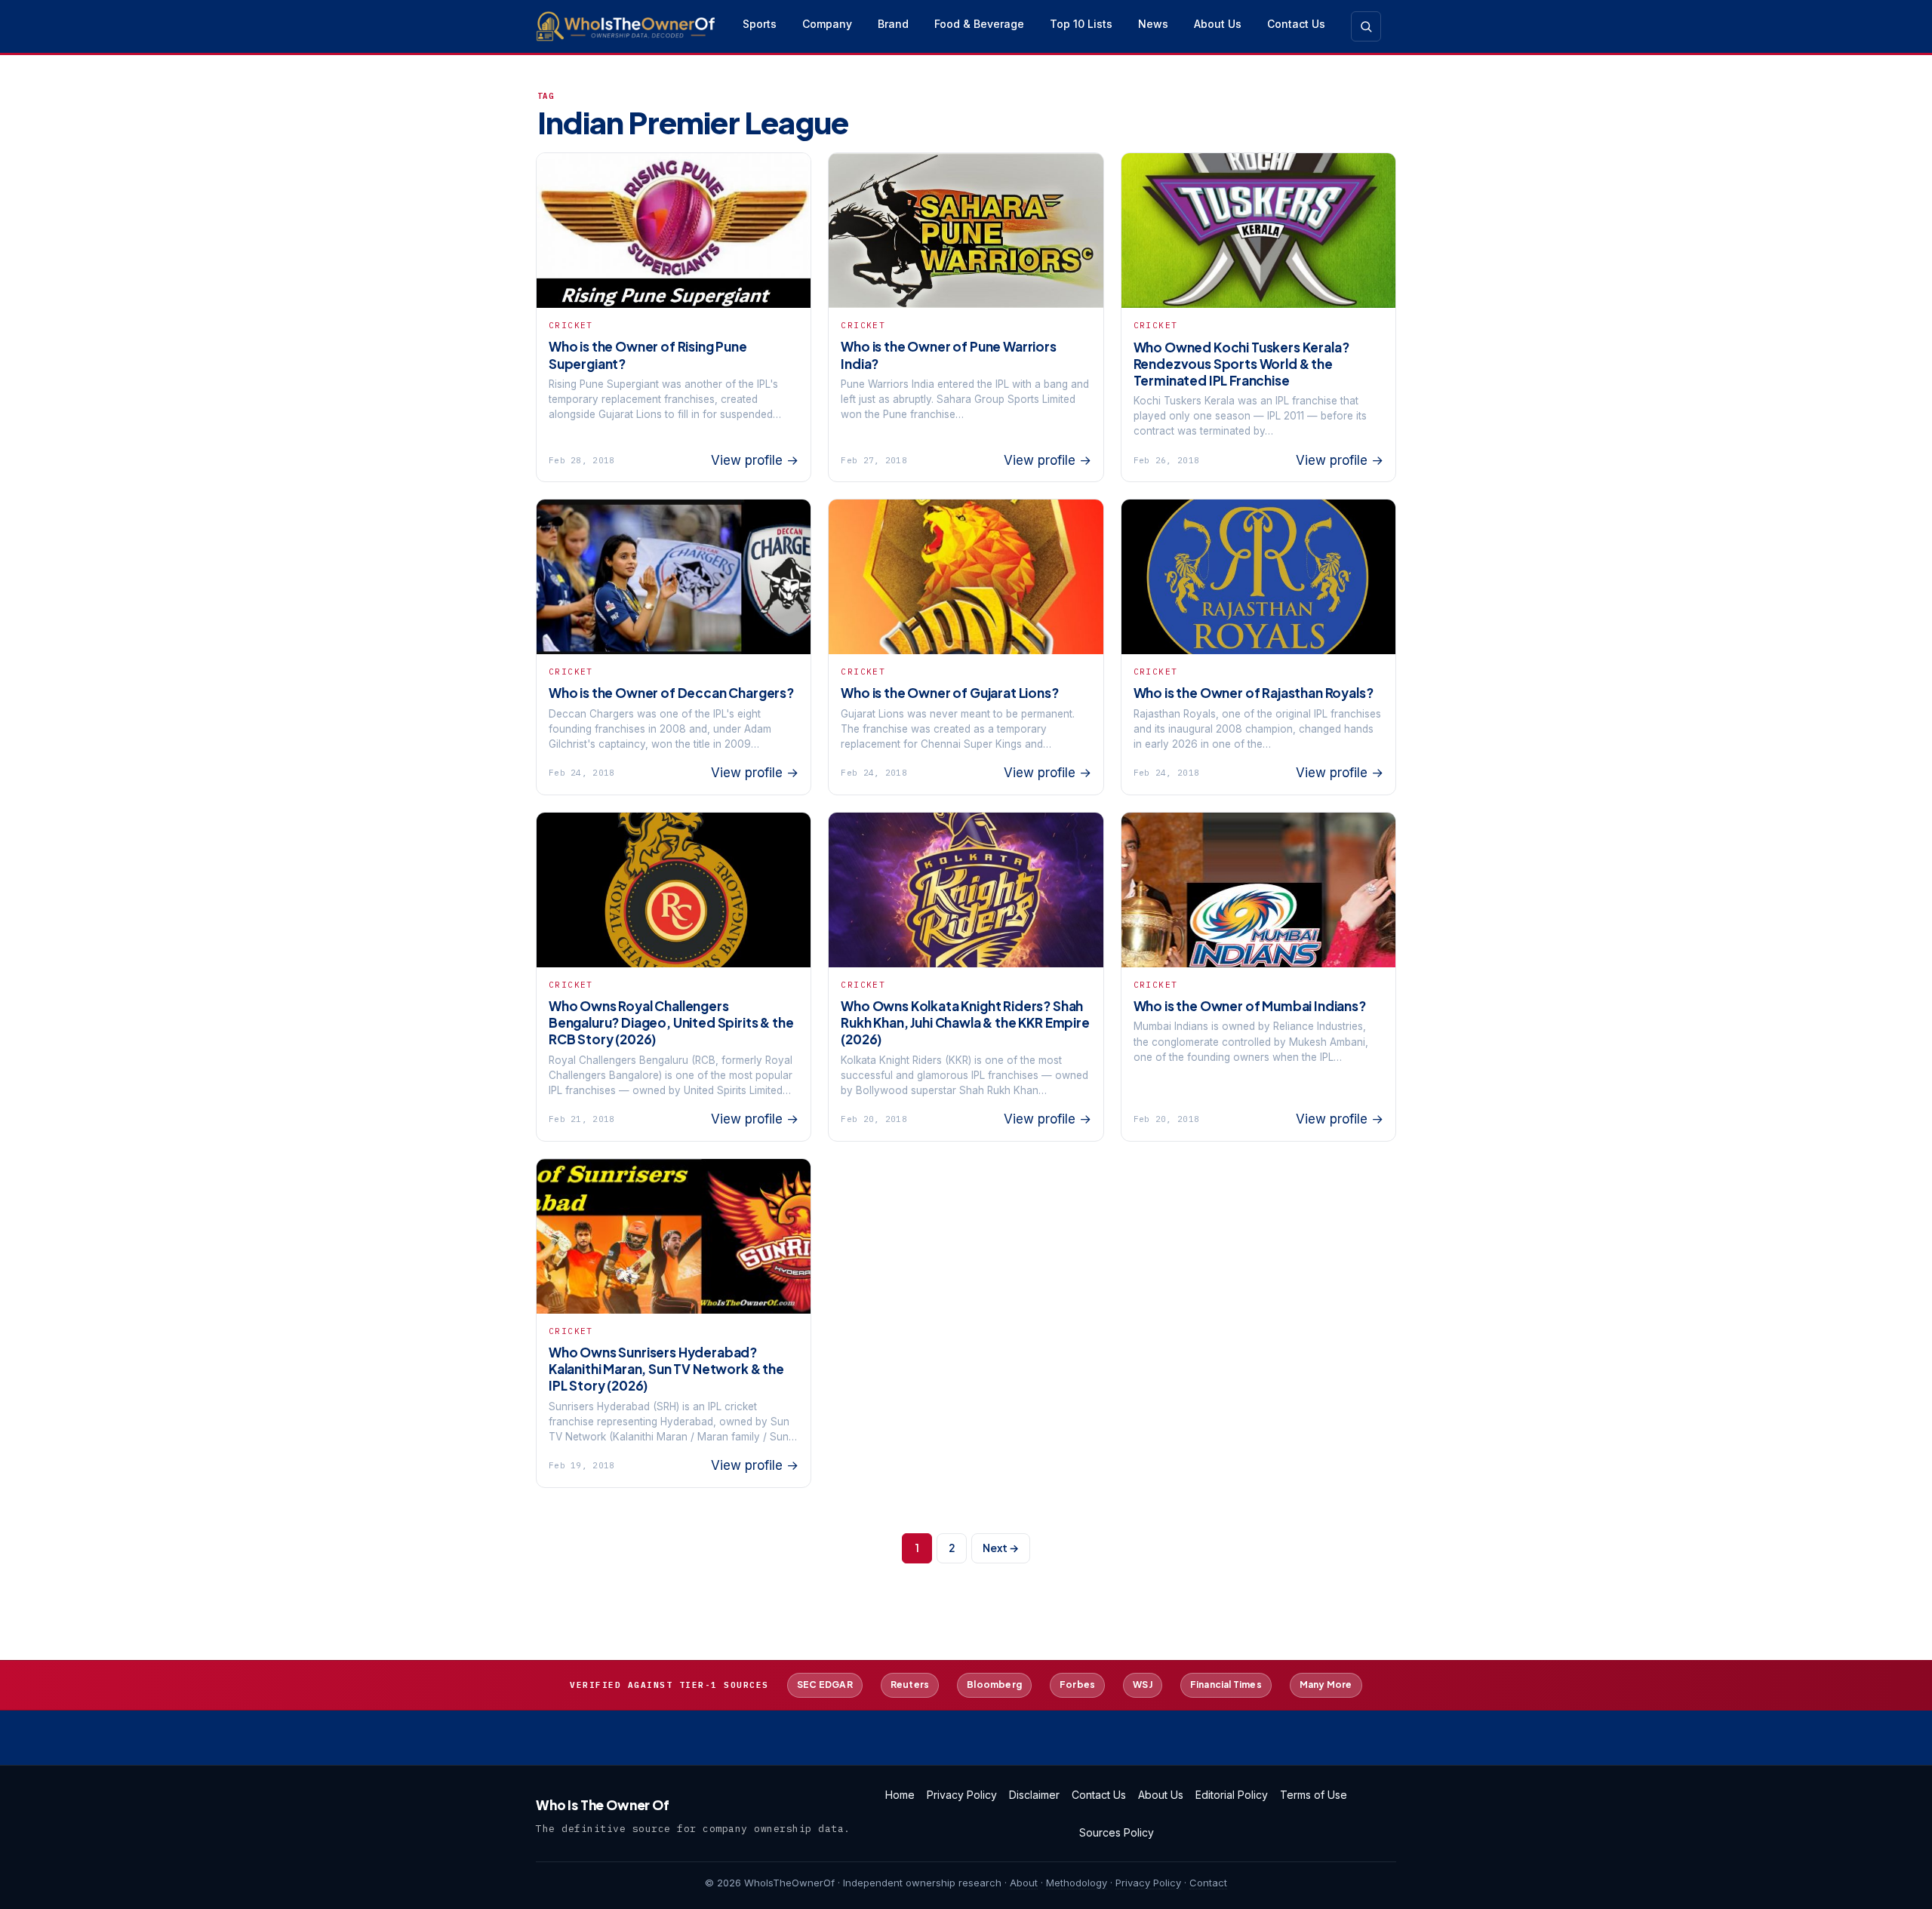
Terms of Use (1314, 1795)
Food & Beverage (979, 24)
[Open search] (1366, 26)
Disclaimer (1034, 1795)
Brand (893, 24)
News (1153, 24)
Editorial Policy (1232, 1795)
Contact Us (1296, 24)
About (1024, 1883)
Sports (760, 24)
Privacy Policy (962, 1795)
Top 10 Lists (1081, 24)
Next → (1001, 1548)
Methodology (1077, 1883)
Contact (1208, 1883)
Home (900, 1795)
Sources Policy (1117, 1832)
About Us (1218, 24)
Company (827, 24)
